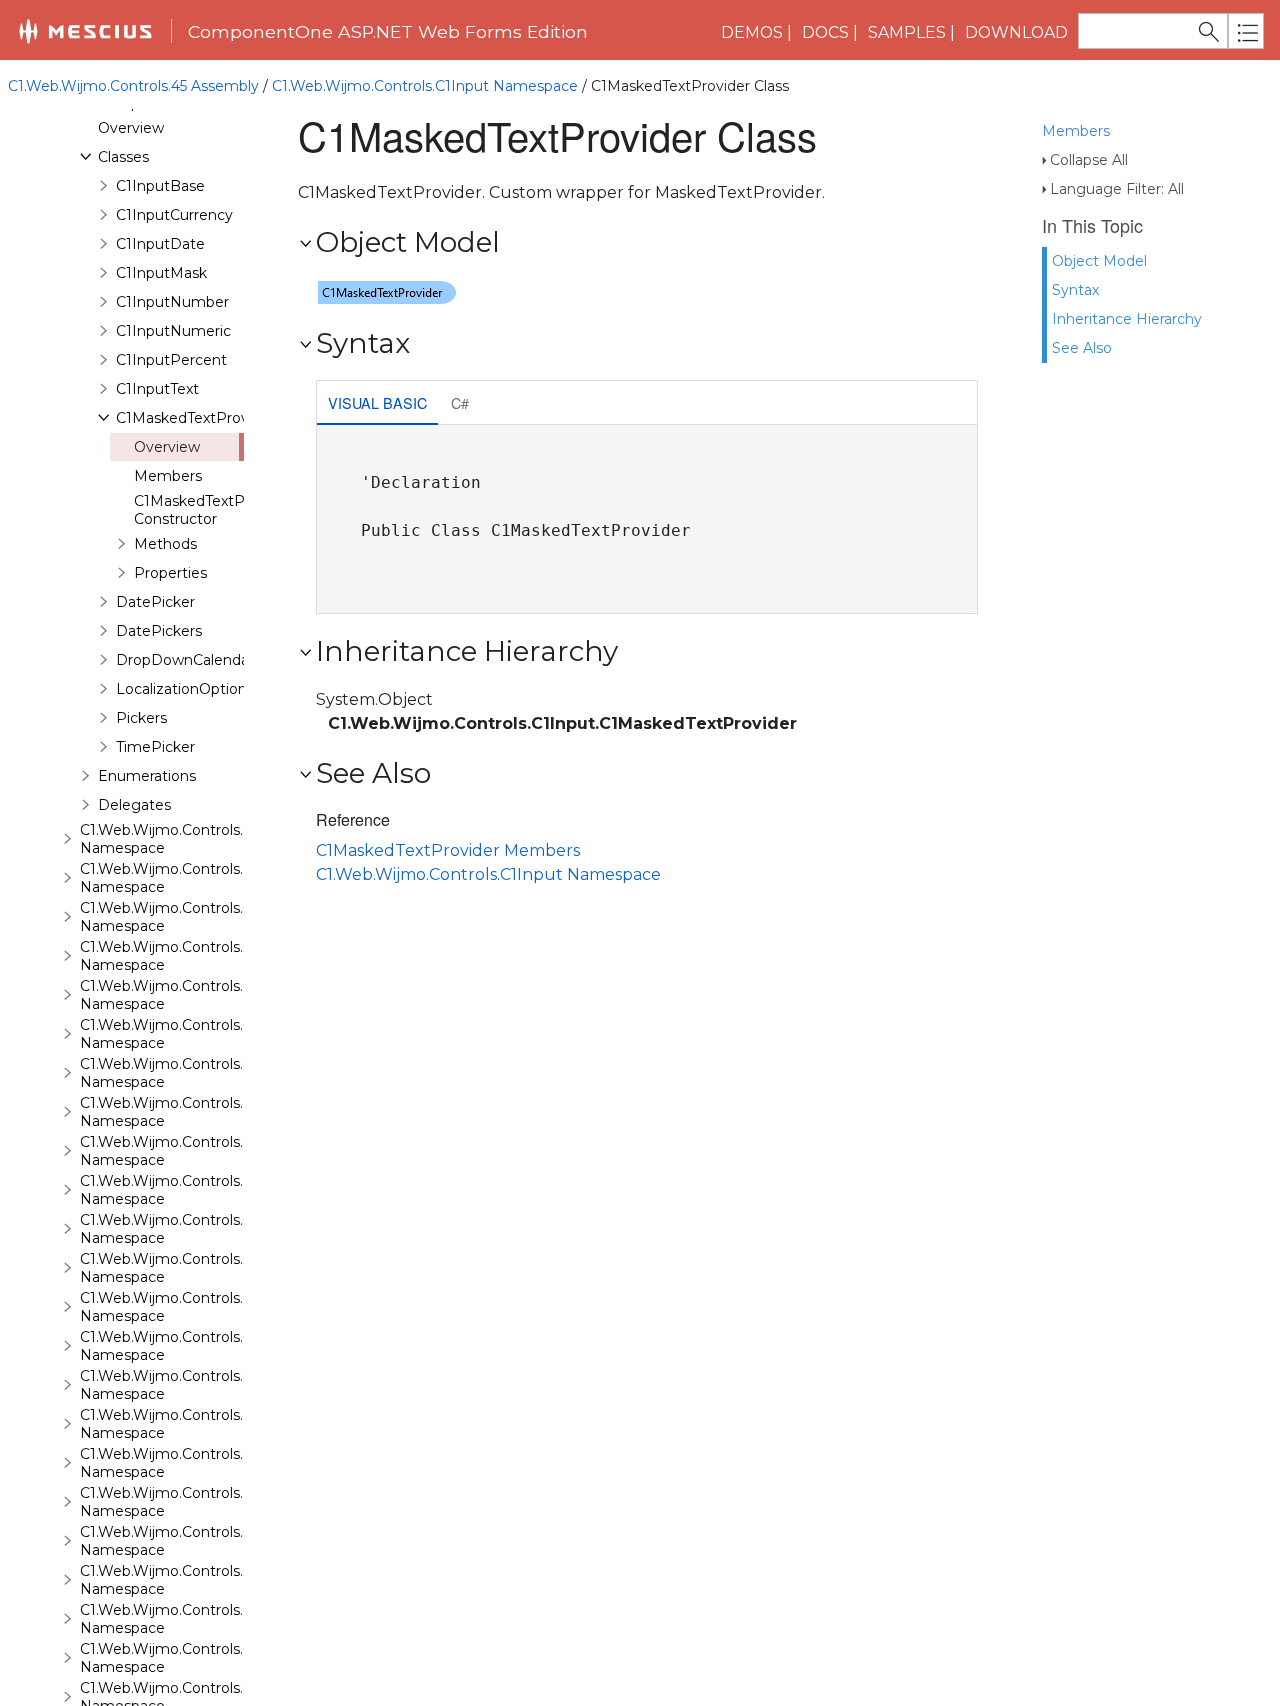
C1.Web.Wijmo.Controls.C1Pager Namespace (191, 1034)
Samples (907, 32)
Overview (131, 128)
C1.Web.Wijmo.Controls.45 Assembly (133, 86)
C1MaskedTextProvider (195, 418)
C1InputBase (160, 186)
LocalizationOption (181, 689)
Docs (825, 32)
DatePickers (159, 631)
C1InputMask (161, 273)
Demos (752, 32)
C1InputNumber (172, 302)
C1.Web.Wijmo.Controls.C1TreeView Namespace (202, 1619)
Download (1016, 32)
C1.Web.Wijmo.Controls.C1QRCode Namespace (199, 1112)
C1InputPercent (171, 360)
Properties (170, 573)
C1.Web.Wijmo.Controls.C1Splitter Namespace (194, 1424)
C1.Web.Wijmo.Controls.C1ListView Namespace (199, 878)
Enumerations (147, 776)
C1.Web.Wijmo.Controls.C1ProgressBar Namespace (213, 1073)
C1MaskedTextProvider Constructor (213, 510)
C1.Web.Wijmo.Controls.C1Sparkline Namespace (201, 1385)
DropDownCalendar (185, 660)
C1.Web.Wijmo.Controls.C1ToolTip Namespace (193, 1541)
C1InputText (157, 389)
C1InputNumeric (173, 331)
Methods (165, 544)
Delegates (134, 805)
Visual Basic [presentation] (377, 402)
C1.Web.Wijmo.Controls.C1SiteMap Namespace (198, 1268)
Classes (123, 157)
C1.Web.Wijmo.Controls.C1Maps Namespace (188, 917)
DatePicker (155, 602)
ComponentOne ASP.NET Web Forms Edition (388, 31)
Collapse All (1089, 160)
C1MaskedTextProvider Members (448, 850)
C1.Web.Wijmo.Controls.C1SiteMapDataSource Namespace (240, 1307)
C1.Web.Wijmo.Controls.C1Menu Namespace (190, 995)
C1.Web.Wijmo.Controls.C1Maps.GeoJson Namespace (220, 956)
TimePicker (155, 747)
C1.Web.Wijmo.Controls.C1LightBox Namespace (201, 839)
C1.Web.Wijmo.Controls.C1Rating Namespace (193, 1151)
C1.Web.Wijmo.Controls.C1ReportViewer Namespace (218, 1190)
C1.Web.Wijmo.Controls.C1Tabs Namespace (185, 1502)
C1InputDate (160, 244)
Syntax (1075, 290)
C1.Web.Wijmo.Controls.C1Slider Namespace (188, 1346)
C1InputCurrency (174, 215)
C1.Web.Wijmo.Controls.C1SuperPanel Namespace (210, 1463)
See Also (1082, 348)
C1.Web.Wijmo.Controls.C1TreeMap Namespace (200, 1580)
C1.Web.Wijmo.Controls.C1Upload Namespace (194, 1658)
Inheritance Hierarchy (1127, 319)
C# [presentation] (460, 402)
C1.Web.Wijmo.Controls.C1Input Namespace (425, 86)
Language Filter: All (1117, 189)
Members (1076, 131)
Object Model (1099, 261)
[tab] (377, 404)
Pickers (141, 718)
